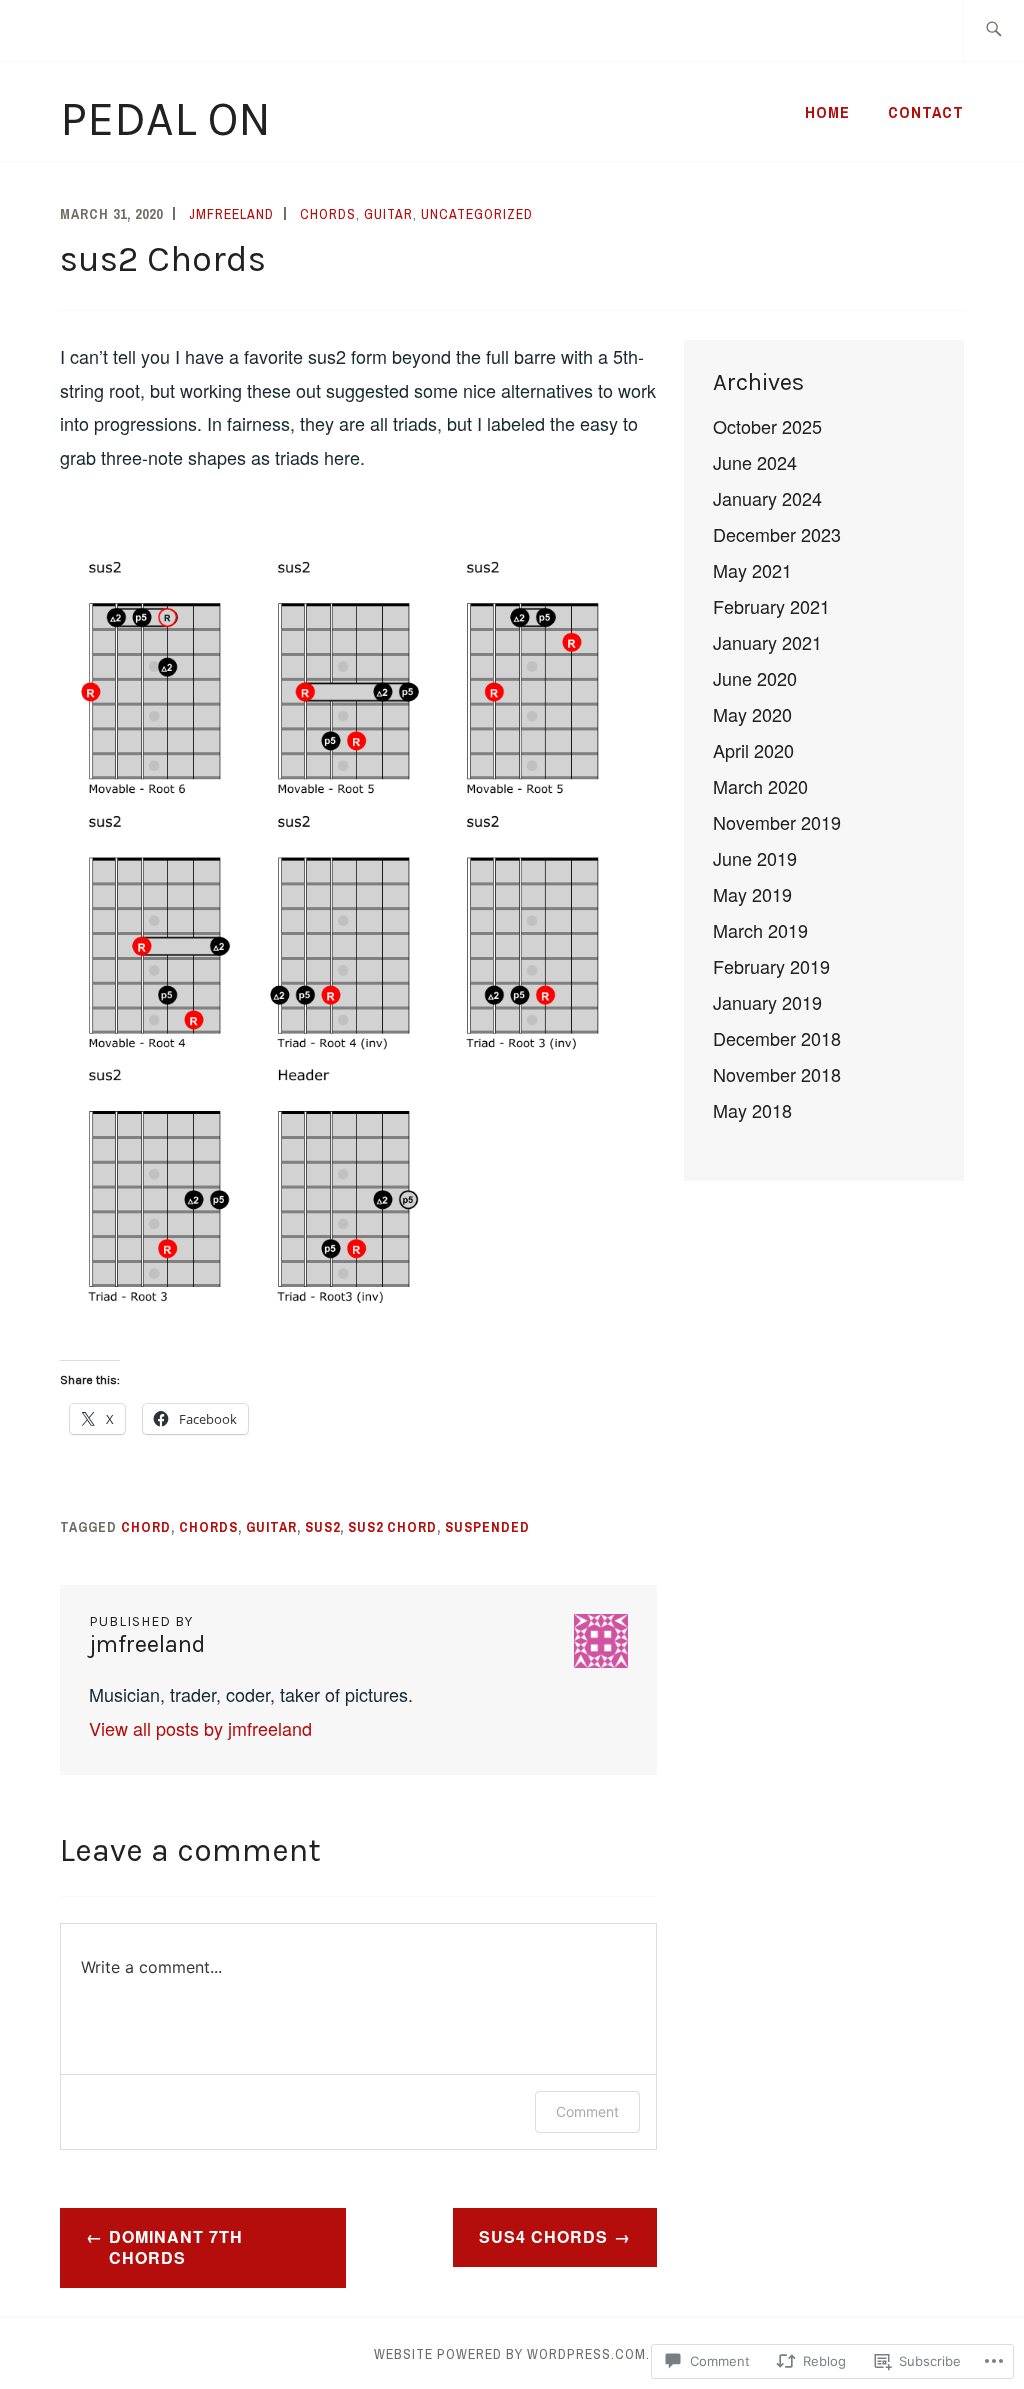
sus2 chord (392, 1527)
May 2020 (752, 714)
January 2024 (767, 498)
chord (146, 1527)
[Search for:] (993, 30)
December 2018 (777, 1038)
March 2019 (760, 930)
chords (328, 214)
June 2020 (755, 678)
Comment (587, 2111)
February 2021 (771, 606)
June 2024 (755, 462)
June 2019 (755, 858)
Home (827, 112)
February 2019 (771, 966)
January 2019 (767, 1002)
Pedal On (165, 119)
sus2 (322, 1527)
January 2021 (767, 642)
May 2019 (752, 894)
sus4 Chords (543, 2236)
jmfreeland (231, 214)
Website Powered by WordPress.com (510, 2354)
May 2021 (752, 570)
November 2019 (777, 822)
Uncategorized (477, 214)
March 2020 (760, 786)
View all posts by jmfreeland (200, 1728)
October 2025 (767, 426)
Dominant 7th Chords (176, 2247)
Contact (926, 112)
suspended (487, 1527)
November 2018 (777, 1074)
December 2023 (777, 534)
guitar (388, 214)
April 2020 (753, 750)
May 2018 (752, 1110)
